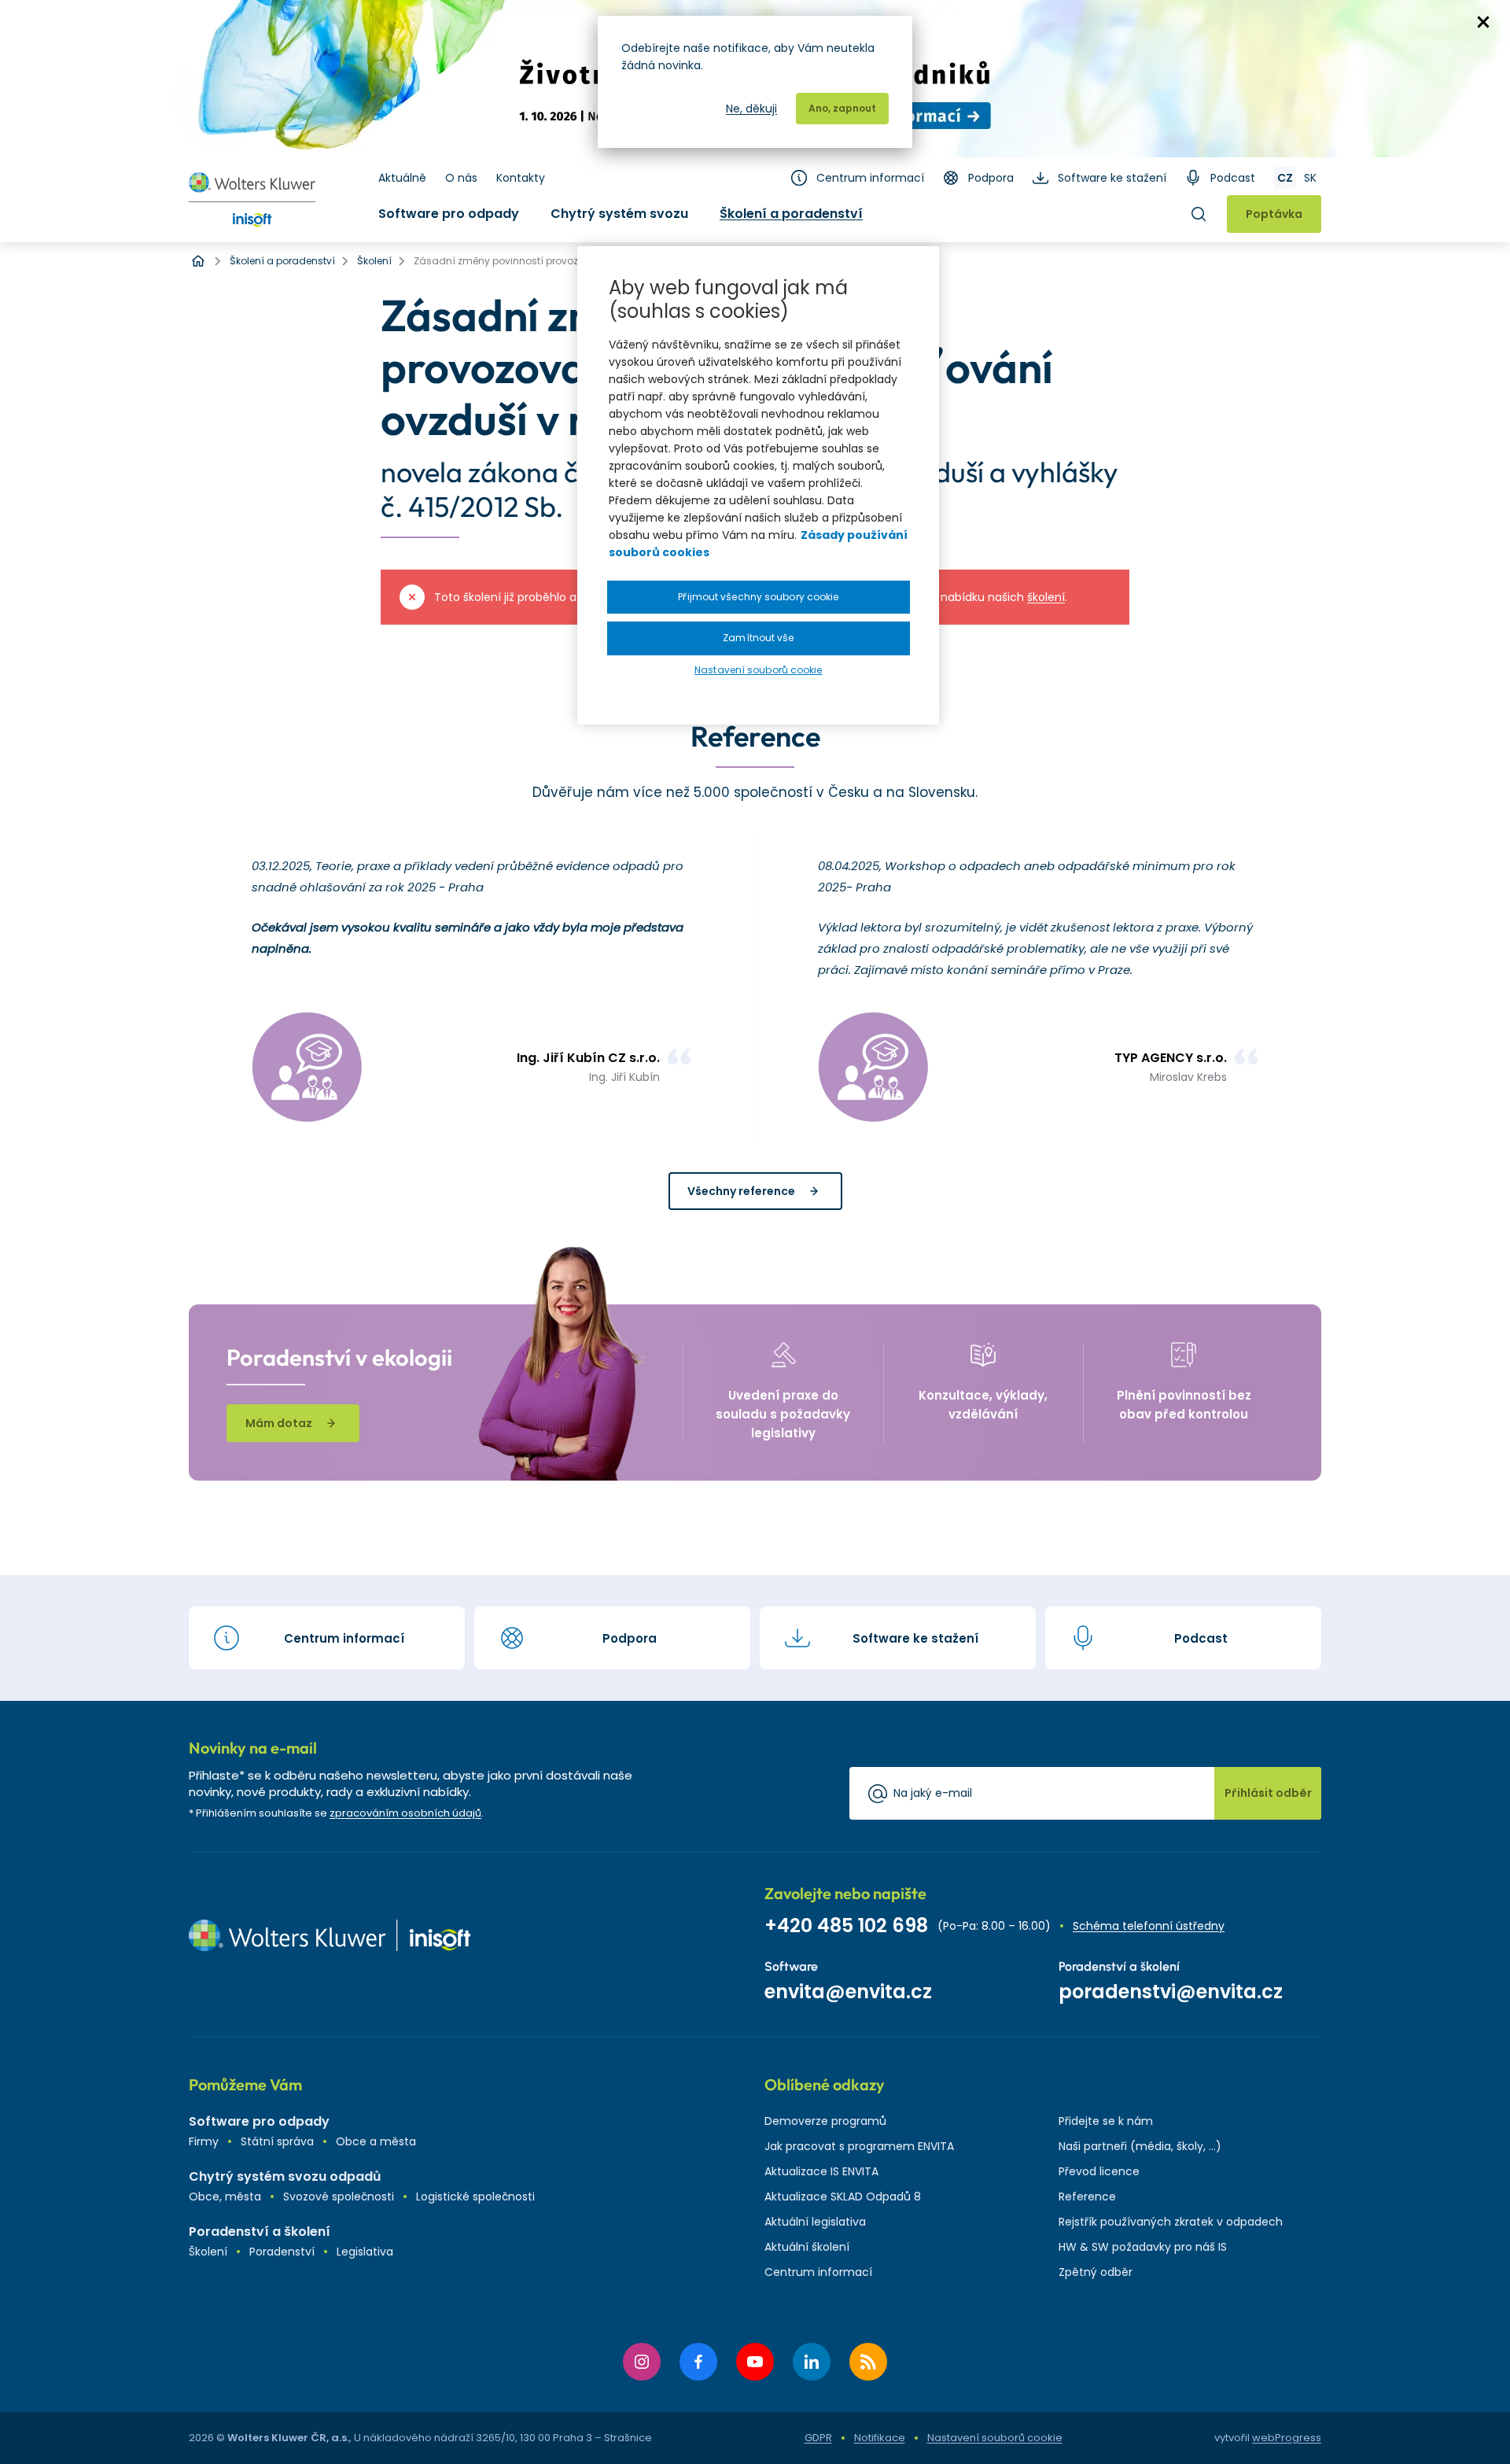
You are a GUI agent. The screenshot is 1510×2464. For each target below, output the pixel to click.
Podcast (1233, 178)
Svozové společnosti (339, 2197)
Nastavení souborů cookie (995, 2438)
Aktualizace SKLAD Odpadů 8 (843, 2197)
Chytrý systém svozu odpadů (285, 2176)
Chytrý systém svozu (619, 214)
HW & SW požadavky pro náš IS (1143, 2247)
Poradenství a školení (260, 2232)
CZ (1285, 178)
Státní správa (277, 2141)
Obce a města (376, 2141)
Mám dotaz (279, 1423)
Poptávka (1274, 214)
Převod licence (1099, 2171)
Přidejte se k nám (1106, 2121)
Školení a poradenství (791, 214)
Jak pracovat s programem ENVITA (859, 2146)
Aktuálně (402, 178)
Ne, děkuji (751, 109)
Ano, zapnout (842, 108)
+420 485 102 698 (846, 1925)
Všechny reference (741, 1191)
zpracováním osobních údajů (405, 1813)
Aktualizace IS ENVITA (821, 2171)
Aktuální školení (807, 2247)
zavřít (1483, 22)
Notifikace (880, 2438)
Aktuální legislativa (815, 2222)
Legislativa (365, 2252)
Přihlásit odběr (1268, 1793)
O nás (461, 178)
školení (1046, 597)
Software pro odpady (449, 214)
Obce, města (225, 2197)
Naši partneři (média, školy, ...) (1140, 2146)
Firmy (204, 2141)
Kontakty (521, 178)
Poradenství (282, 2252)
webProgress (1287, 2438)
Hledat (1199, 214)
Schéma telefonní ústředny (1149, 1926)
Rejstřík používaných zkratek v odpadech (1171, 2222)
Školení (208, 2252)
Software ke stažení (1112, 178)
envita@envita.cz (848, 1992)
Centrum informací (870, 178)
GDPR (818, 2438)
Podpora (991, 178)
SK (1310, 178)
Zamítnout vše (758, 638)
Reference (1087, 2197)
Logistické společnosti (475, 2197)
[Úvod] (198, 261)
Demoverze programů (825, 2121)
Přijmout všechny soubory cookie (758, 597)
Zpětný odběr (1096, 2272)
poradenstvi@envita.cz (1171, 1992)
